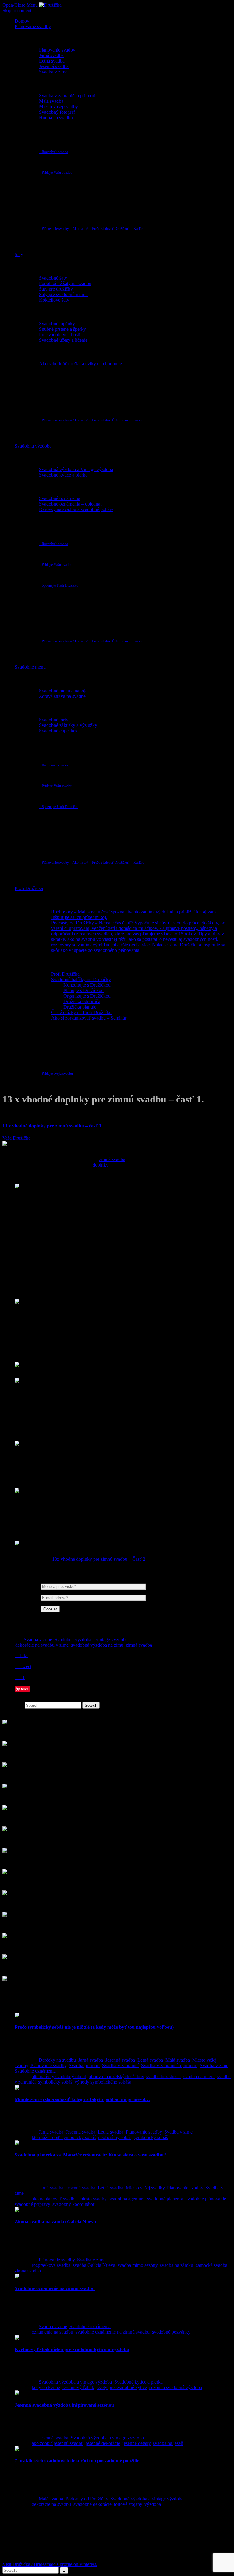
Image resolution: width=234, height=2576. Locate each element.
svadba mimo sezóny (138, 2265)
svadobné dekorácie (92, 2504)
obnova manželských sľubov (116, 2076)
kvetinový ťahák (78, 2387)
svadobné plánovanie (206, 2199)
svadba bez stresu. (164, 2076)
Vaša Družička (16, 1138)
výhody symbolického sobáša (103, 2082)
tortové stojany (128, 2504)
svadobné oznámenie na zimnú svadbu (113, 2332)
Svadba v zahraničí (120, 2065)
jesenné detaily (136, 2443)
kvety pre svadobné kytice (122, 2387)
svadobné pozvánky (171, 2332)
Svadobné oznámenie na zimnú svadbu (55, 2288)
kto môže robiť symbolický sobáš (64, 2137)
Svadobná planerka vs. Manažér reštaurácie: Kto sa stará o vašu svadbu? (90, 2155)
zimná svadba (112, 1159)
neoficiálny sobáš (115, 2137)
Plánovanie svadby (48, 2065)
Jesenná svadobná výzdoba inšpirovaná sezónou (64, 2405)
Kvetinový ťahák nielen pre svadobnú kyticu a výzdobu (72, 2349)
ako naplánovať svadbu (54, 2199)
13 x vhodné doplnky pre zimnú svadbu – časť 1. (53, 1126)
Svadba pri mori (84, 2065)
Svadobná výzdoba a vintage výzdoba (91, 1640)
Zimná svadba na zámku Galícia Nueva (55, 2222)
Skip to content (17, 11)
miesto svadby (93, 2199)
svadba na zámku (177, 2265)
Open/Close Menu (20, 5)
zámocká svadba (211, 2265)
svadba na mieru (199, 2076)
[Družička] (50, 5)
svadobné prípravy (32, 2204)
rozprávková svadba (51, 2265)
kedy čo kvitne (46, 2387)
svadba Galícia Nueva (94, 2265)
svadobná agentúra (127, 2199)
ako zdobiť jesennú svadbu (58, 2443)
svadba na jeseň (168, 2443)
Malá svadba (178, 2060)
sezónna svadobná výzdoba (176, 2387)
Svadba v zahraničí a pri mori (169, 2065)
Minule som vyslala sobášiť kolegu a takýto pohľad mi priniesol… (82, 2099)
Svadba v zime (38, 1640)
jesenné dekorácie (103, 2443)
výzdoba (153, 2504)
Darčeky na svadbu (57, 2060)
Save (25, 1689)
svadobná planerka (165, 2199)
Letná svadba (150, 2060)
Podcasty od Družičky (87, 2499)
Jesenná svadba (120, 2060)
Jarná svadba (91, 2060)
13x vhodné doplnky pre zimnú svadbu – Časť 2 (98, 1559)
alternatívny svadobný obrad (59, 2076)
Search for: (13, 1705)
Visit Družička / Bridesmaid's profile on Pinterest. (50, 2564)
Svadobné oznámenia (35, 2071)
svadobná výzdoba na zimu (97, 1645)
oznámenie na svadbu (52, 2332)
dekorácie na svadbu (51, 2504)
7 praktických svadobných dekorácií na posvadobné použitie (77, 2461)
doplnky (101, 1165)
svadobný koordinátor (73, 2204)
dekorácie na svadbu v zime (42, 1645)
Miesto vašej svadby (145, 2188)
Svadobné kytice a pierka (138, 2382)
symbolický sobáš (55, 2082)
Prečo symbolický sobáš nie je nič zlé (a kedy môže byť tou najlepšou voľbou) (94, 2027)
